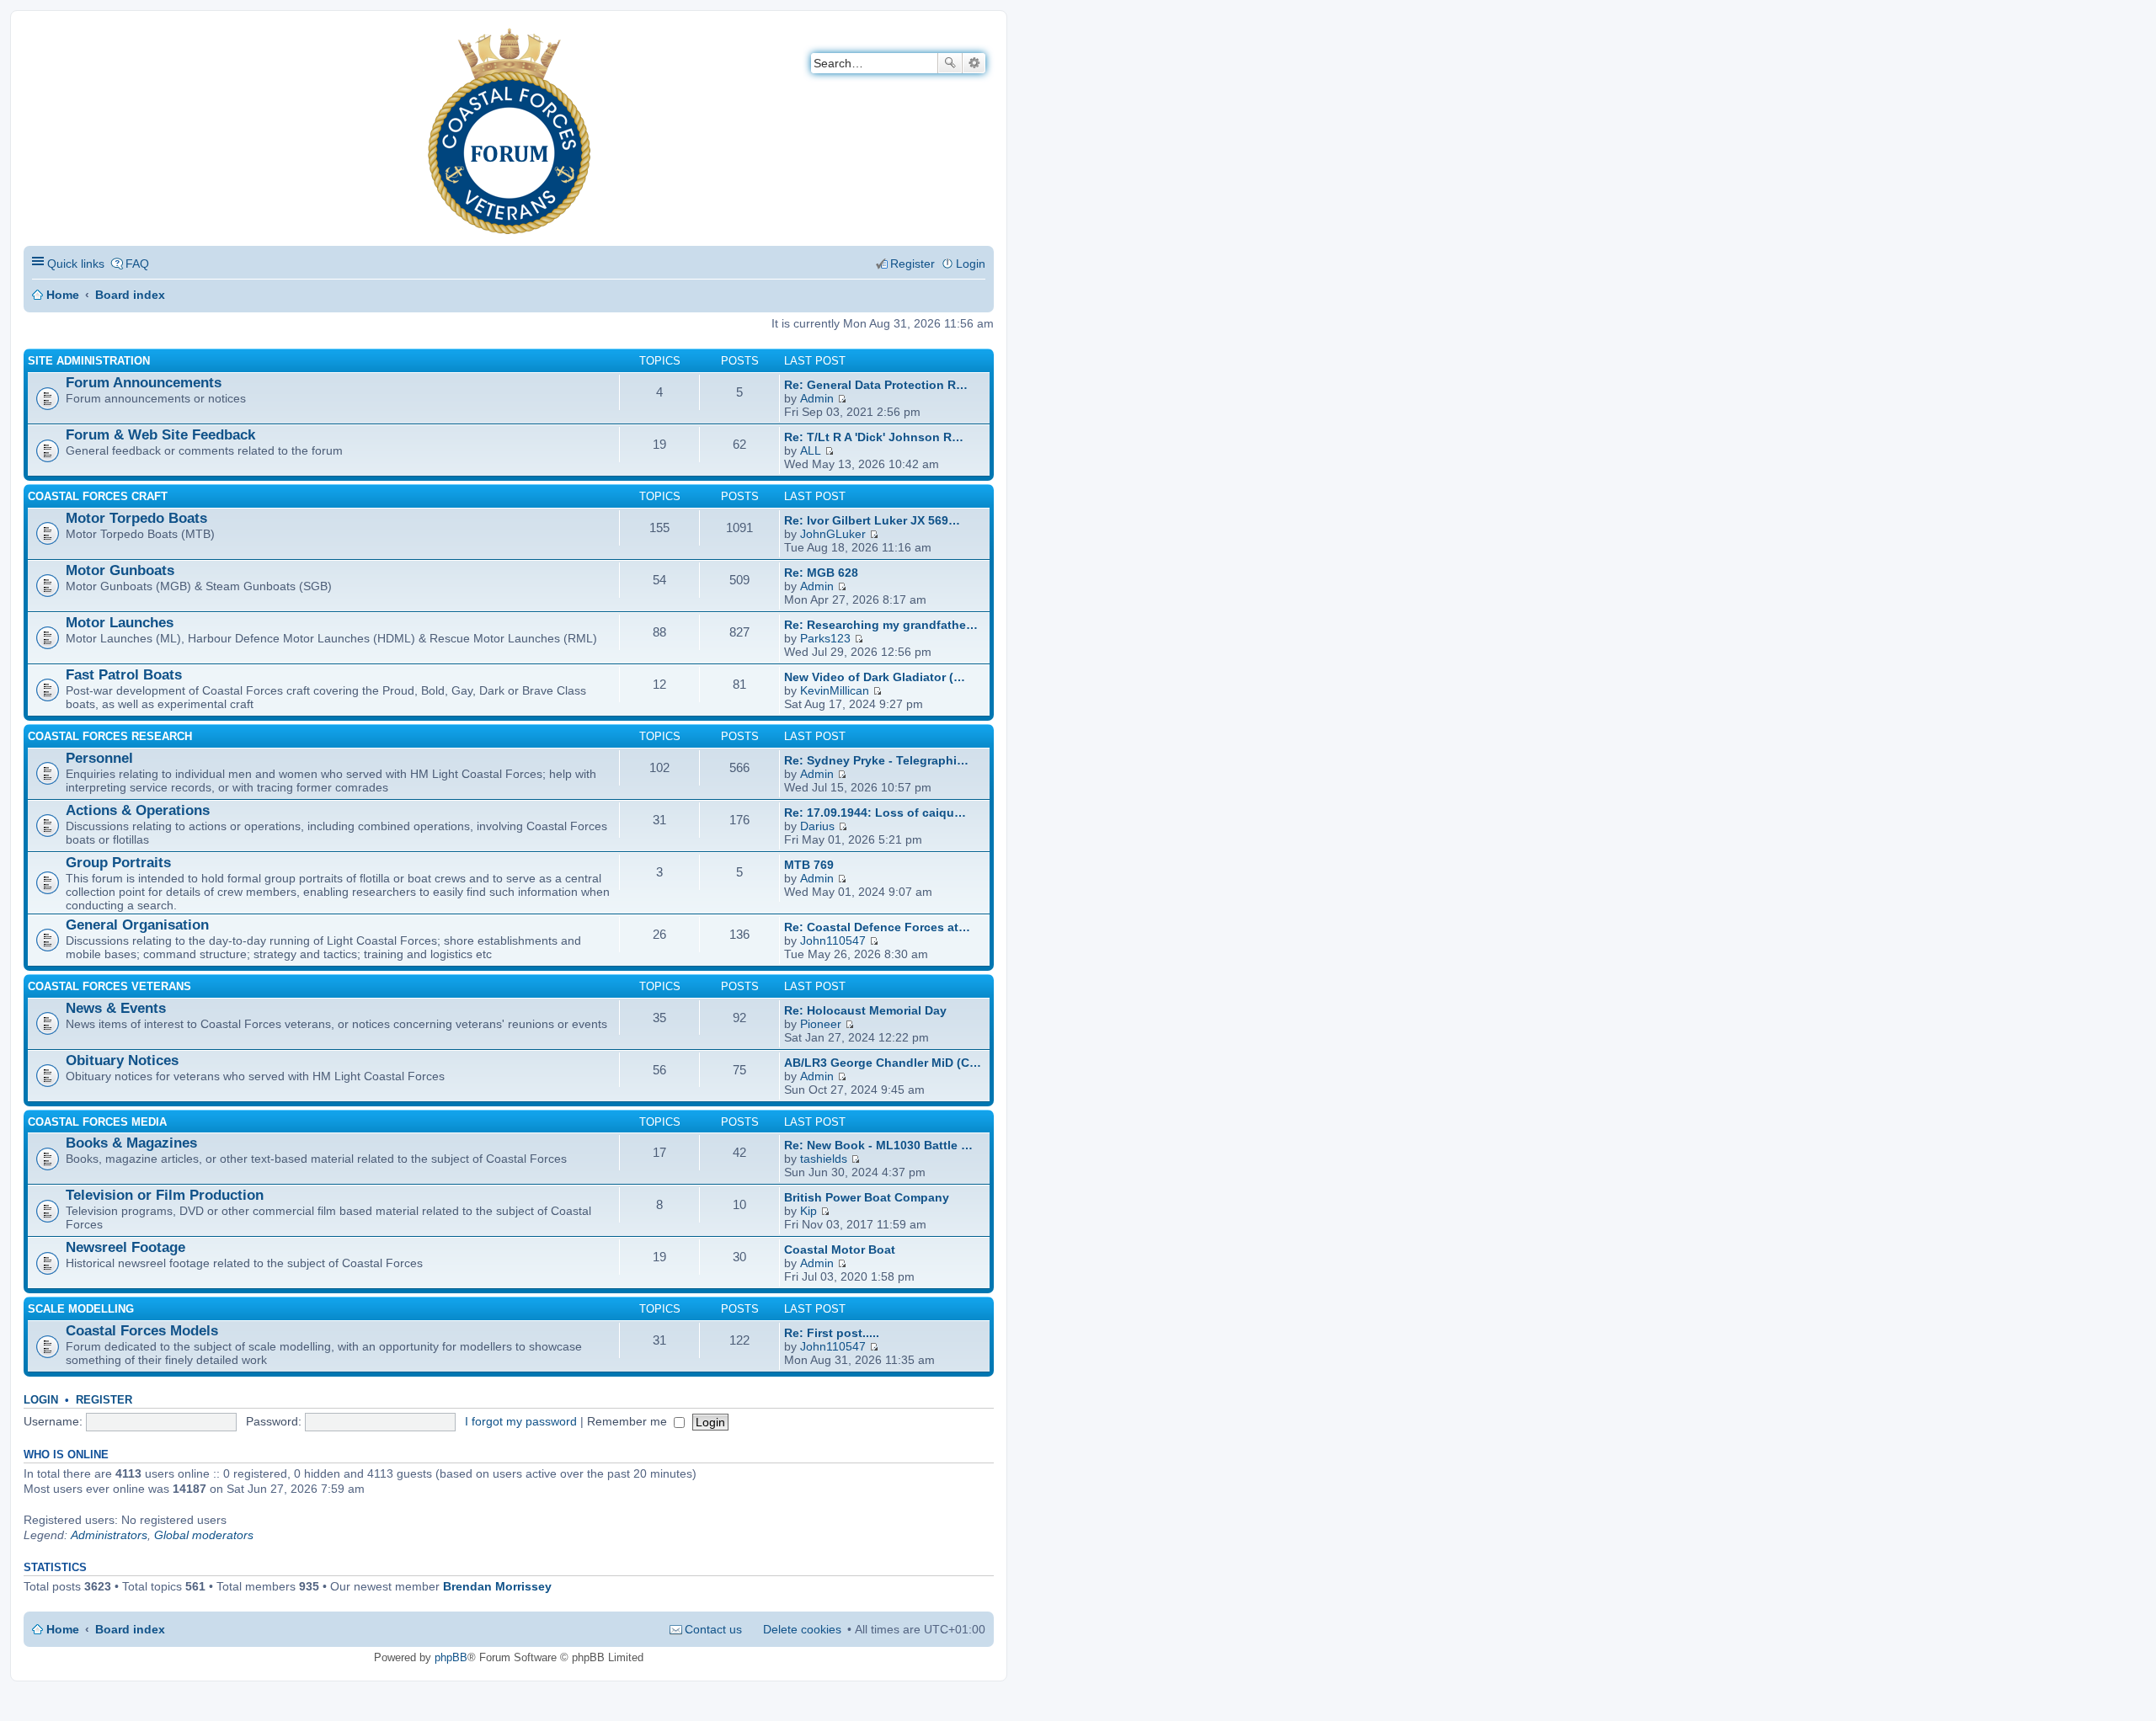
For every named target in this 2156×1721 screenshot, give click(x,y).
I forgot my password (521, 1421)
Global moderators (204, 1535)
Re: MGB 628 (821, 573)
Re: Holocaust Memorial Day (865, 1010)
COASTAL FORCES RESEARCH (110, 736)
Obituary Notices (122, 1060)
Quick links (76, 264)
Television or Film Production (165, 1195)
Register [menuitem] (913, 264)
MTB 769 (809, 865)
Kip (808, 1211)
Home (63, 295)
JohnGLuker (833, 534)
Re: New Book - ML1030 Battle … (878, 1145)
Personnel (99, 758)
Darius (817, 826)
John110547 (833, 940)
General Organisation (137, 925)
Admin (817, 398)
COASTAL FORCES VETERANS (109, 986)
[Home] (37, 38)
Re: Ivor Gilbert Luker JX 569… (872, 520)
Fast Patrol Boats (124, 675)
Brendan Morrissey (497, 1586)
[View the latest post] (842, 398)
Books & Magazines (131, 1143)
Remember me (629, 1421)
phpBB (451, 1657)
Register (104, 1400)
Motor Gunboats (120, 570)
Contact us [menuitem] (713, 1629)
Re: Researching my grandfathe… (881, 625)
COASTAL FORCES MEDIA (97, 1122)
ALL (811, 450)
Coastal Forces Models (142, 1331)
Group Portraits (118, 863)
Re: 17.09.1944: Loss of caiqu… (875, 813)
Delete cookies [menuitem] (802, 1629)
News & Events (116, 1008)
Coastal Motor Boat (840, 1249)
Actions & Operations (138, 810)
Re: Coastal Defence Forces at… (877, 927)
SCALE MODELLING (81, 1309)
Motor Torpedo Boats (136, 518)
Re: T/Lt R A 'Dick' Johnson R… (874, 437)
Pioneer (821, 1024)
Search (950, 63)
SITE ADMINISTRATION (89, 361)
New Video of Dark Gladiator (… (875, 677)
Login (41, 1400)
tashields (824, 1159)
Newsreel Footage (125, 1247)
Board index (130, 295)
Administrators (109, 1535)
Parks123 (825, 638)
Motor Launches (120, 623)
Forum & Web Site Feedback (160, 435)
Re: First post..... (832, 1333)
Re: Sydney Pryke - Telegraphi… (876, 760)
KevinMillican (835, 690)
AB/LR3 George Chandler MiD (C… (883, 1063)
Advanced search (974, 63)
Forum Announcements (144, 383)
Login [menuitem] (971, 264)
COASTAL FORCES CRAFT (98, 496)
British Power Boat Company (867, 1197)
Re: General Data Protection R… (876, 385)
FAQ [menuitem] (137, 264)
